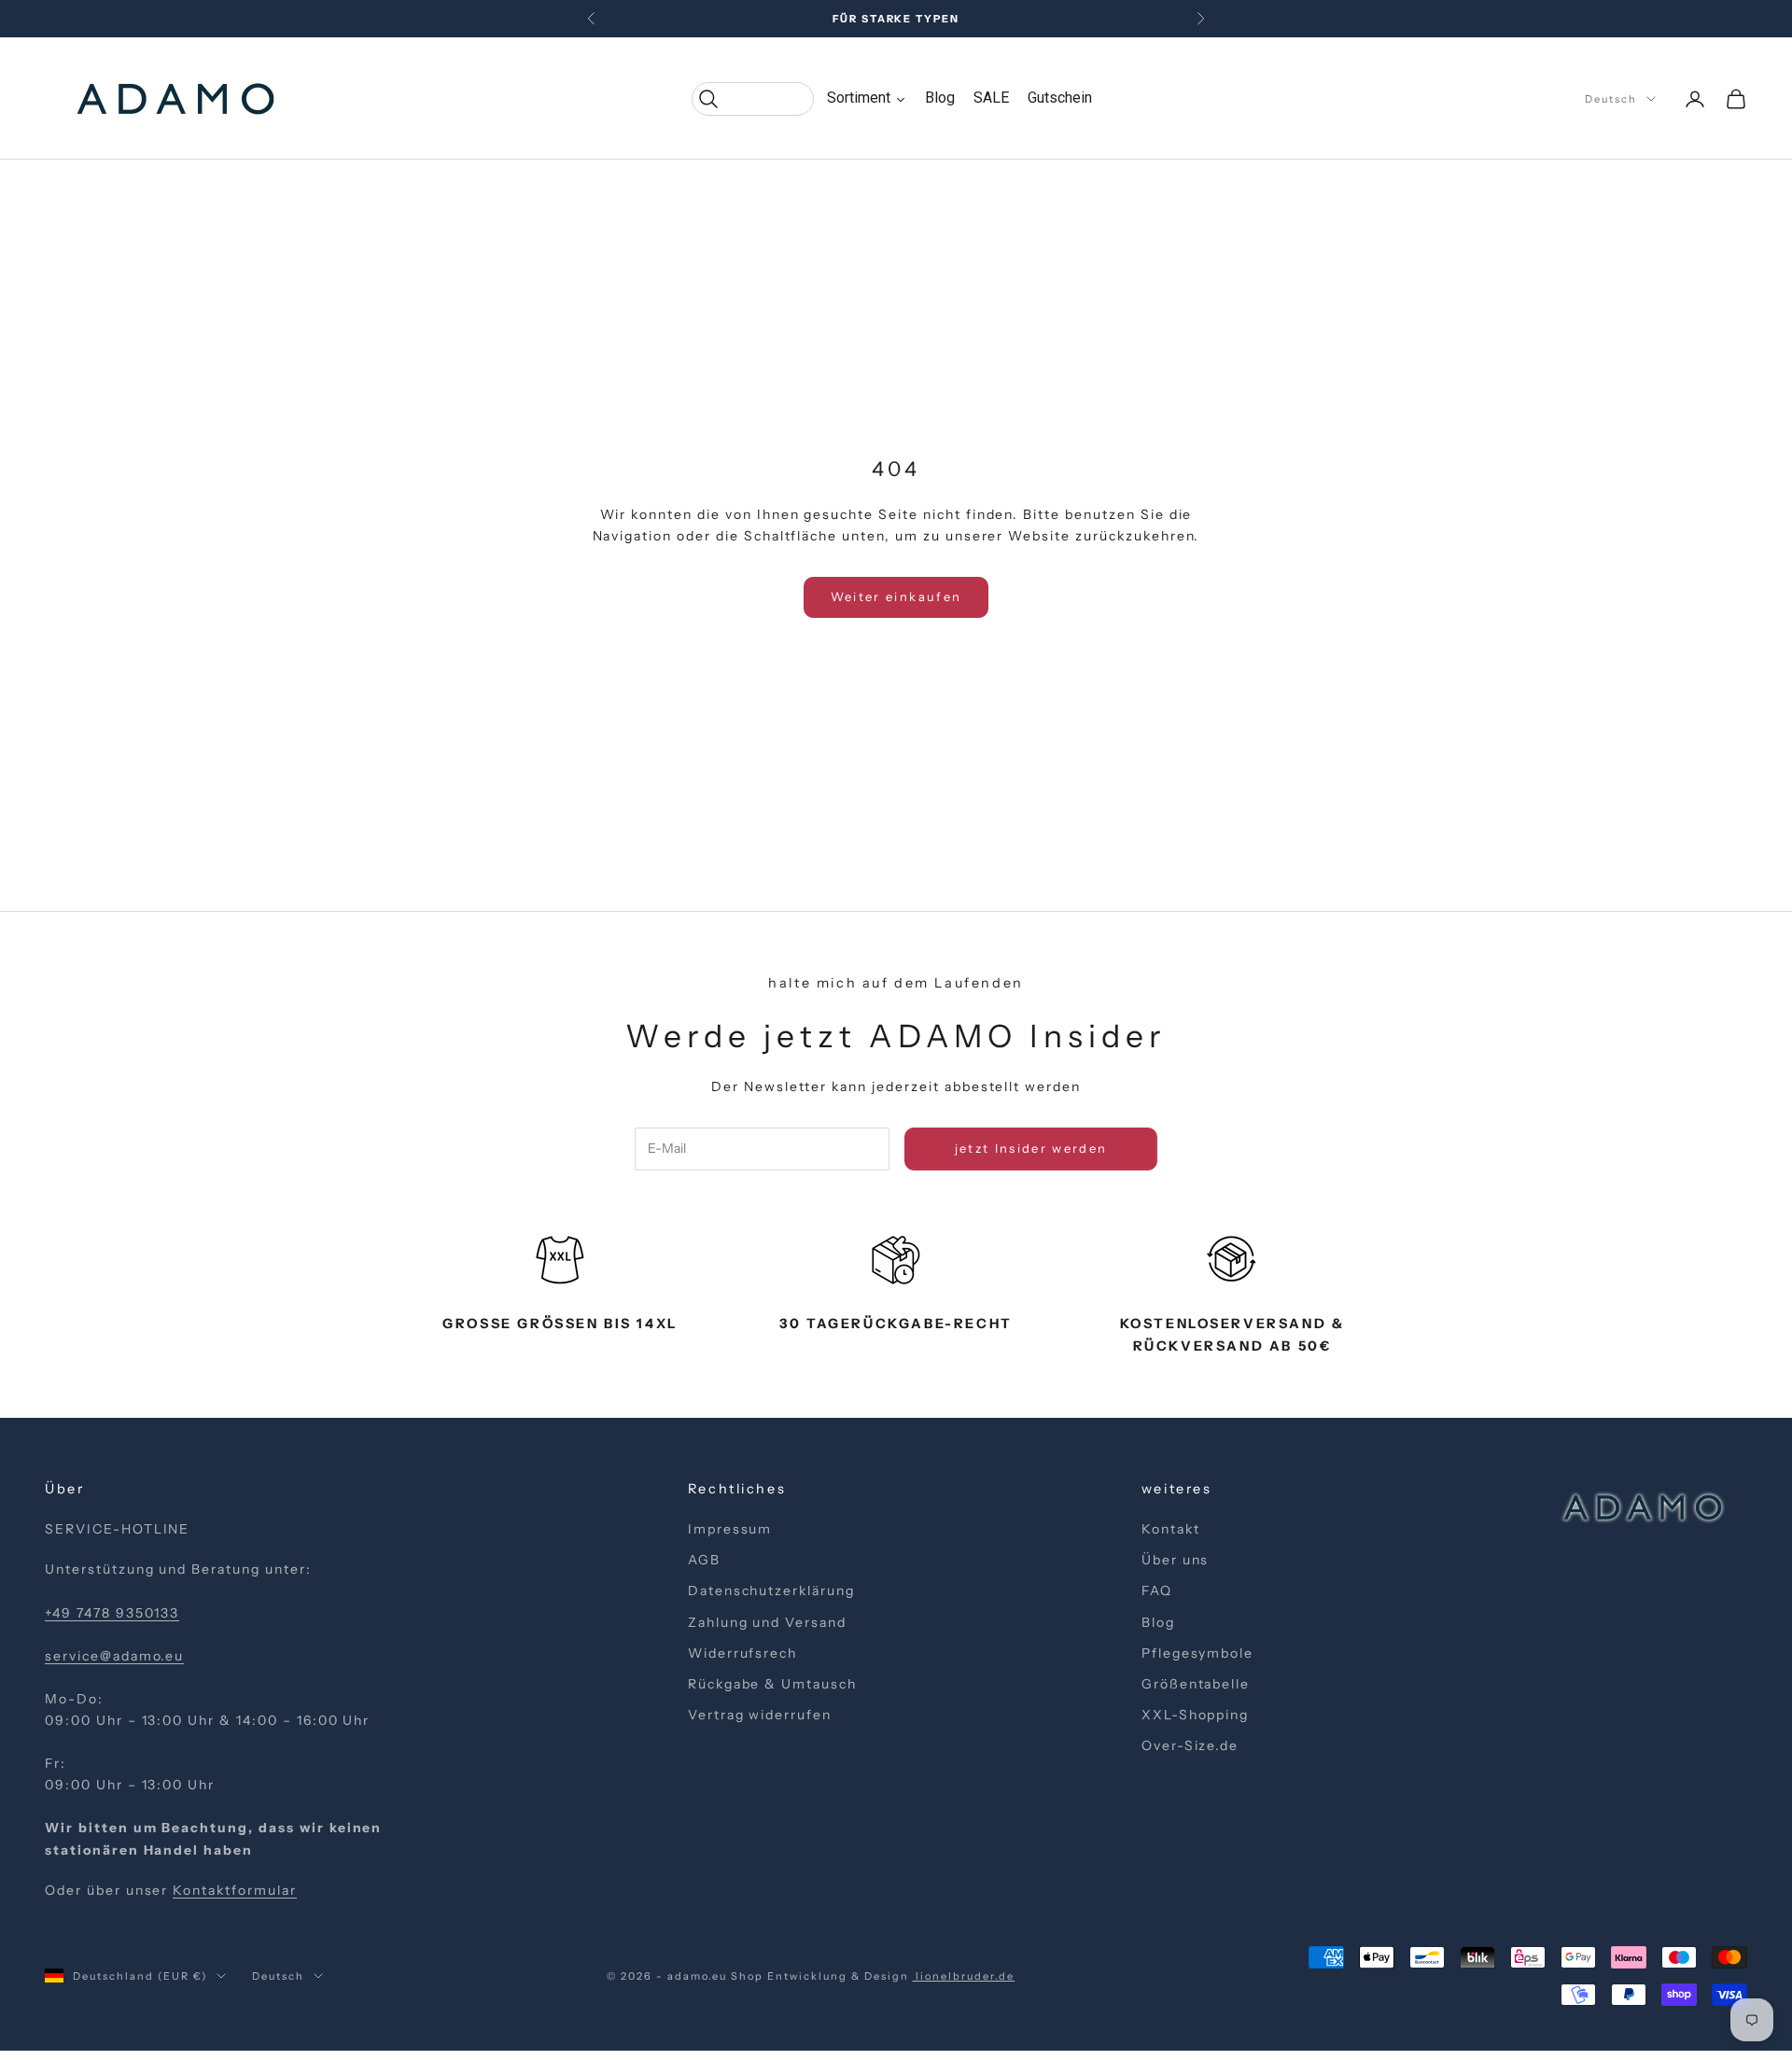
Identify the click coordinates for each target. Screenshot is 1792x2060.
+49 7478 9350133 (112, 1613)
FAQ (1157, 1591)
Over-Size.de (1190, 1745)
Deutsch (1611, 99)
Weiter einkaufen (896, 596)
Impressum (730, 1529)
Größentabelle (1196, 1684)
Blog (1158, 1622)
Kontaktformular (234, 1890)
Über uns (1176, 1560)
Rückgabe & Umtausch (772, 1684)
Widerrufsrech (742, 1653)
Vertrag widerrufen (760, 1715)
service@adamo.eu (114, 1656)
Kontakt (1171, 1529)
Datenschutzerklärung (771, 1591)
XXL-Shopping (1196, 1715)
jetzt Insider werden (1031, 1148)
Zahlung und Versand (767, 1622)
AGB (704, 1560)
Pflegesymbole (1197, 1653)
